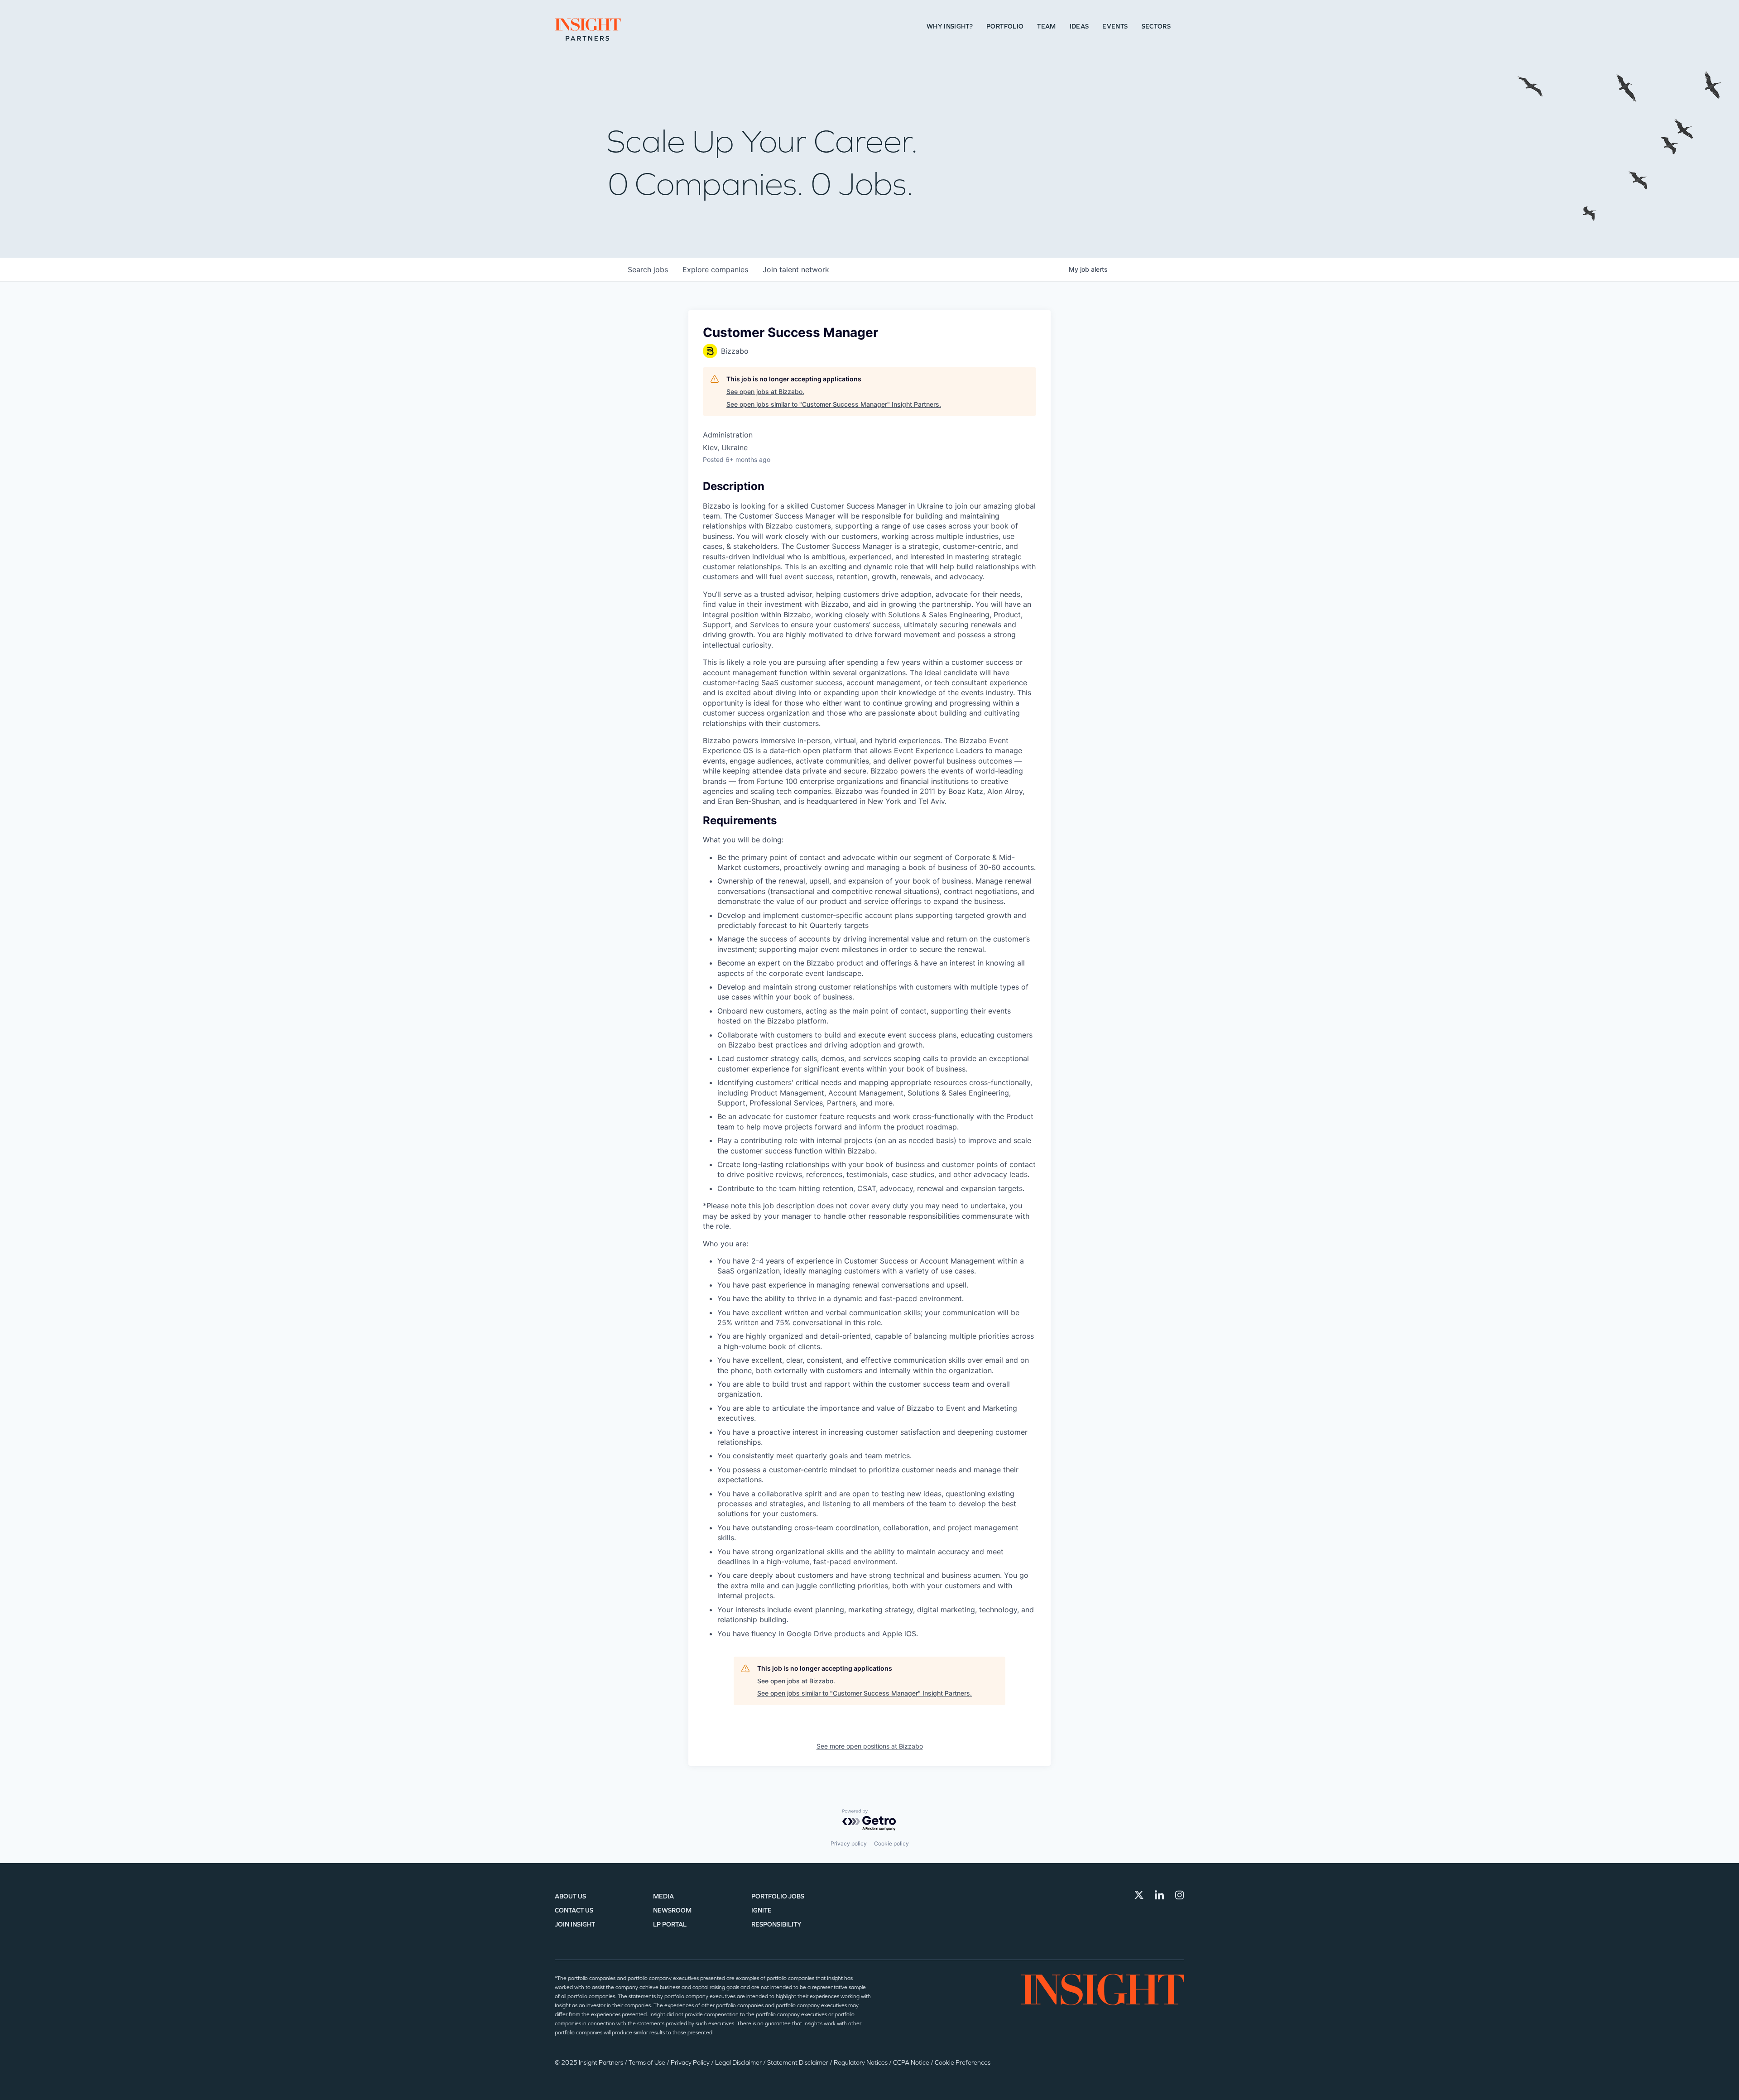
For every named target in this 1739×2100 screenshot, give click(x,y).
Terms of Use (648, 2063)
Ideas (1079, 26)
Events (1115, 26)
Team (1046, 26)
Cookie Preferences (963, 2063)
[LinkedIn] (1159, 1895)
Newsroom (672, 1910)
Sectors (1156, 26)
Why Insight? (950, 26)
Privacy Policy (691, 2063)
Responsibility (776, 1925)
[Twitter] (1139, 1895)
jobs (648, 269)
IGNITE (761, 1910)
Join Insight (575, 1925)
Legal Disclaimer (739, 2063)
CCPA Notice (912, 2063)
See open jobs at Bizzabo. (765, 392)
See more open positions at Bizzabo (870, 1746)
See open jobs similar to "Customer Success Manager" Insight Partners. (834, 404)
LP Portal (670, 1925)
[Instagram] (1180, 1895)
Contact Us (574, 1910)
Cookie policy (891, 1843)
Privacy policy (849, 1843)
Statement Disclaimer (798, 2063)
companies (715, 269)
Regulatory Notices (861, 2063)
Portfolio (1005, 26)
